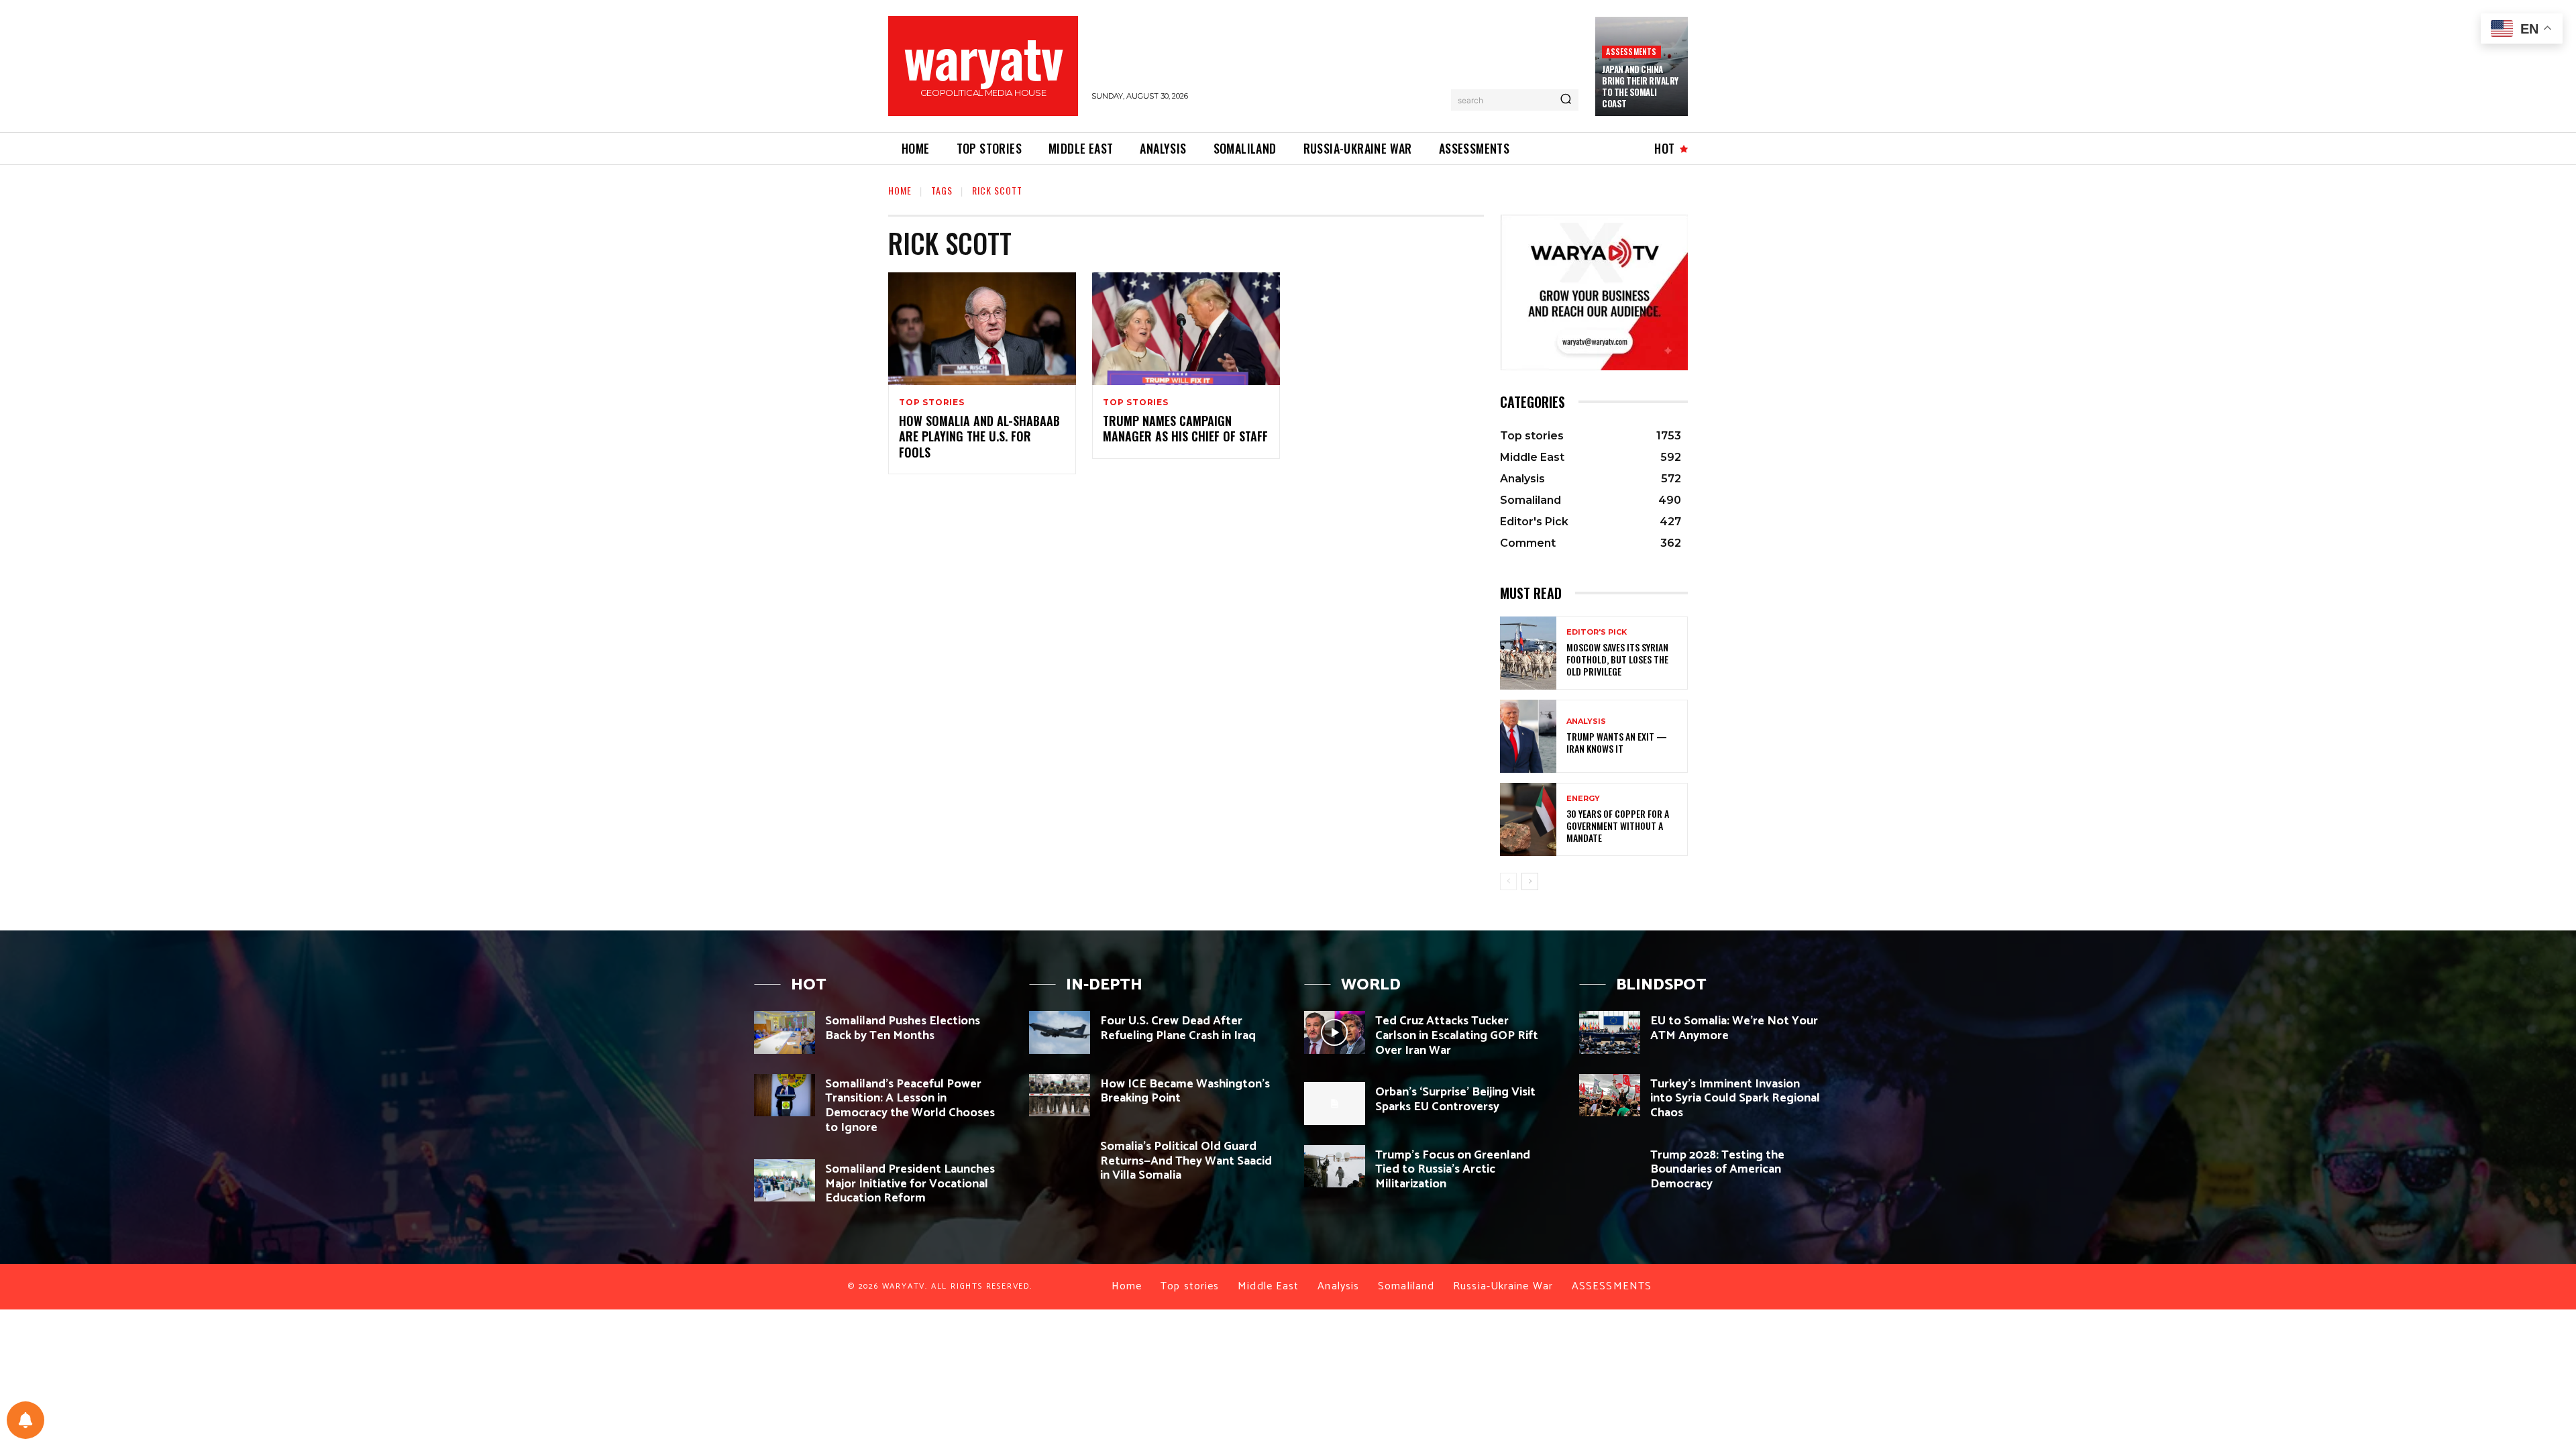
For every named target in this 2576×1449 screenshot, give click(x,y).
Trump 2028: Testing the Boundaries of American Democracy (1717, 1170)
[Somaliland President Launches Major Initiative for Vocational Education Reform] (785, 1180)
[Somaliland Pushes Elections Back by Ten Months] (785, 1032)
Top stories (932, 402)
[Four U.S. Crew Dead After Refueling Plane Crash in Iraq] (1060, 1032)
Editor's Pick (1597, 632)
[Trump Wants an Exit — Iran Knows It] (1528, 736)
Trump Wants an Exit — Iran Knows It (1617, 742)
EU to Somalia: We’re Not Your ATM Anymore (1734, 1028)
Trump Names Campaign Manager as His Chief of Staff (1185, 428)
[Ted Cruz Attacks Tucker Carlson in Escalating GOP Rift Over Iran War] (1335, 1032)
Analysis (1586, 721)
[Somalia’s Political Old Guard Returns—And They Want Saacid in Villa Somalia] (1060, 1158)
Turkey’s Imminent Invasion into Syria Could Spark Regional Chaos (1735, 1098)
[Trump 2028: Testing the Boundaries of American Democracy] (1610, 1166)
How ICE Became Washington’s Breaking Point (1185, 1091)
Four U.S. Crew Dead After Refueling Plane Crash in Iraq (1178, 1028)
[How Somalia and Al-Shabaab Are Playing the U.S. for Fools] (982, 329)
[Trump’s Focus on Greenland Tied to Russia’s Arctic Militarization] (1335, 1166)
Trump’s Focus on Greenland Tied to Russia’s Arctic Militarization (1453, 1170)
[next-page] (1530, 881)
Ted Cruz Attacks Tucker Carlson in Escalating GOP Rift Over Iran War (1457, 1035)
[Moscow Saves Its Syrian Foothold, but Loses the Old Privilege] (1528, 653)
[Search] (1566, 100)
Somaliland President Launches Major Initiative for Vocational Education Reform (910, 1184)
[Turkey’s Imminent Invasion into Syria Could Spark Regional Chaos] (1610, 1095)
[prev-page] (1508, 881)
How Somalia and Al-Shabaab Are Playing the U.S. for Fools (979, 436)
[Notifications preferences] (25, 1420)
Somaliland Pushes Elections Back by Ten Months (903, 1028)
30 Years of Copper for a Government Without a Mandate (1618, 825)
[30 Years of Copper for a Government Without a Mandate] (1528, 819)
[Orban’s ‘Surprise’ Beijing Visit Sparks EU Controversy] (1335, 1103)
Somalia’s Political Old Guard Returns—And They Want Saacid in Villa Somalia (1186, 1161)
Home (900, 190)
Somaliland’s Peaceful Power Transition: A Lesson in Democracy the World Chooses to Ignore (910, 1106)
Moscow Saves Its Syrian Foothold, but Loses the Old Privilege (1617, 659)
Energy (1583, 799)
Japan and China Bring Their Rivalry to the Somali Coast (1640, 86)
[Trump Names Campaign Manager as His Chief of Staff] (1186, 329)
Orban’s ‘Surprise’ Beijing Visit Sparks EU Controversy (1455, 1099)
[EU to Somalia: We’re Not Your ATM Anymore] (1610, 1032)
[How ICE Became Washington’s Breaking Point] (1060, 1095)
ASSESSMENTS (1631, 51)
